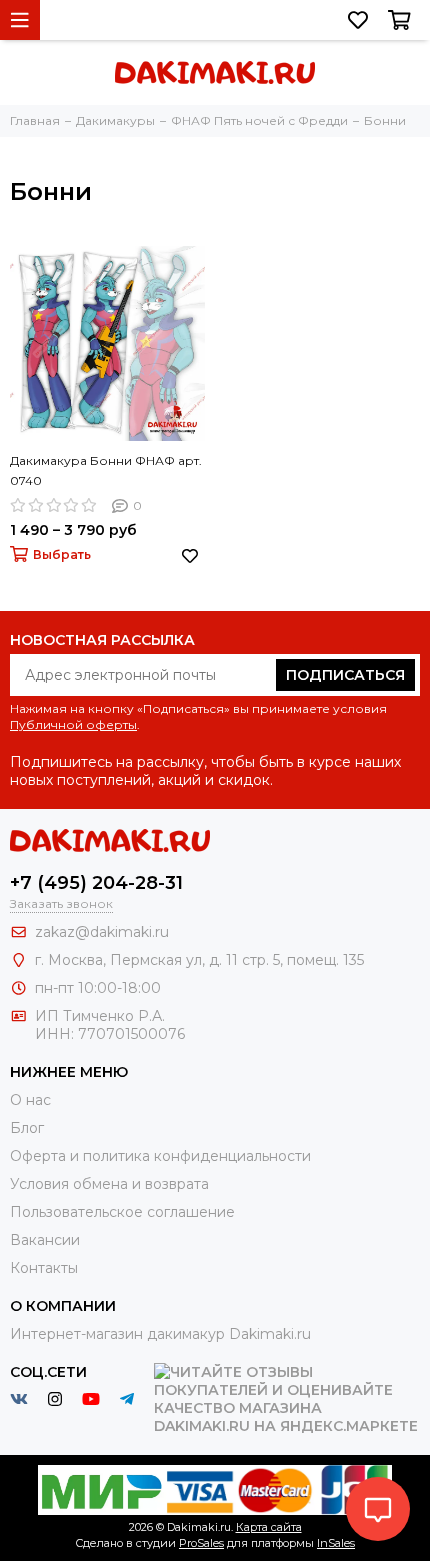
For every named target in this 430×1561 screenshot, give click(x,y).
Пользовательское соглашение (122, 1212)
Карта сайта (269, 1527)
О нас (30, 1100)
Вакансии (45, 1240)
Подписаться (345, 675)
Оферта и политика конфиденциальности (160, 1156)
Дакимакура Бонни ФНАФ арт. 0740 (106, 470)
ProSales (201, 1543)
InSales (336, 1543)
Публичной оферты (73, 724)
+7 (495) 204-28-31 (96, 883)
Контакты (44, 1268)
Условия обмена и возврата (109, 1184)
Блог (27, 1128)
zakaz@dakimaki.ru (102, 932)
